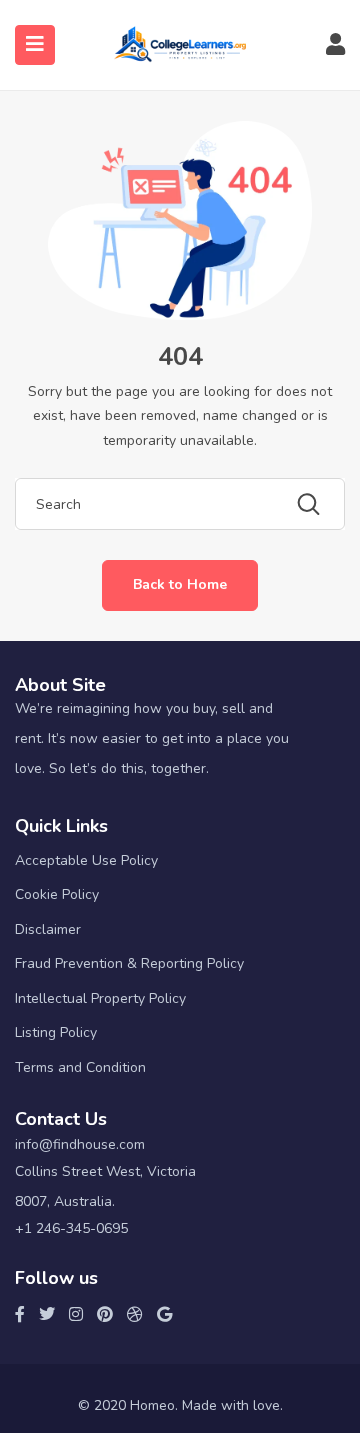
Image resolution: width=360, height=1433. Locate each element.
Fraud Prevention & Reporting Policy (129, 963)
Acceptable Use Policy (86, 860)
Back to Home (180, 584)
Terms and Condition (80, 1067)
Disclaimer (48, 929)
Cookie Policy (57, 894)
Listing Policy (56, 1032)
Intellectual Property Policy (100, 998)
